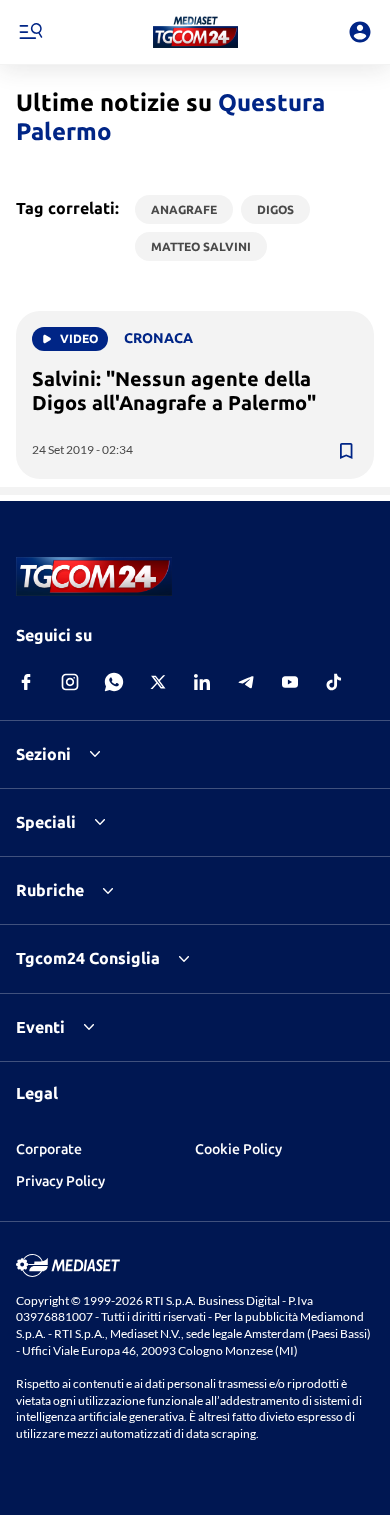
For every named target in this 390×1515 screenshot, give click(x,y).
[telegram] (246, 682)
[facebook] (26, 682)
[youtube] (290, 682)
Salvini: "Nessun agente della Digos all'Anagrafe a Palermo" (174, 390)
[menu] (30, 32)
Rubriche (50, 890)
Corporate (49, 1149)
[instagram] (70, 682)
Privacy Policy (60, 1181)
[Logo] (195, 32)
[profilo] (360, 32)
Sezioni (43, 754)
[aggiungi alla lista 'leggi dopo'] (346, 451)
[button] (195, 32)
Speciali (46, 822)
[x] (158, 682)
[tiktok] (334, 682)
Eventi (40, 1027)
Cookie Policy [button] (238, 1149)
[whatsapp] (114, 682)
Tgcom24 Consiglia (88, 958)
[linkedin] (202, 682)
